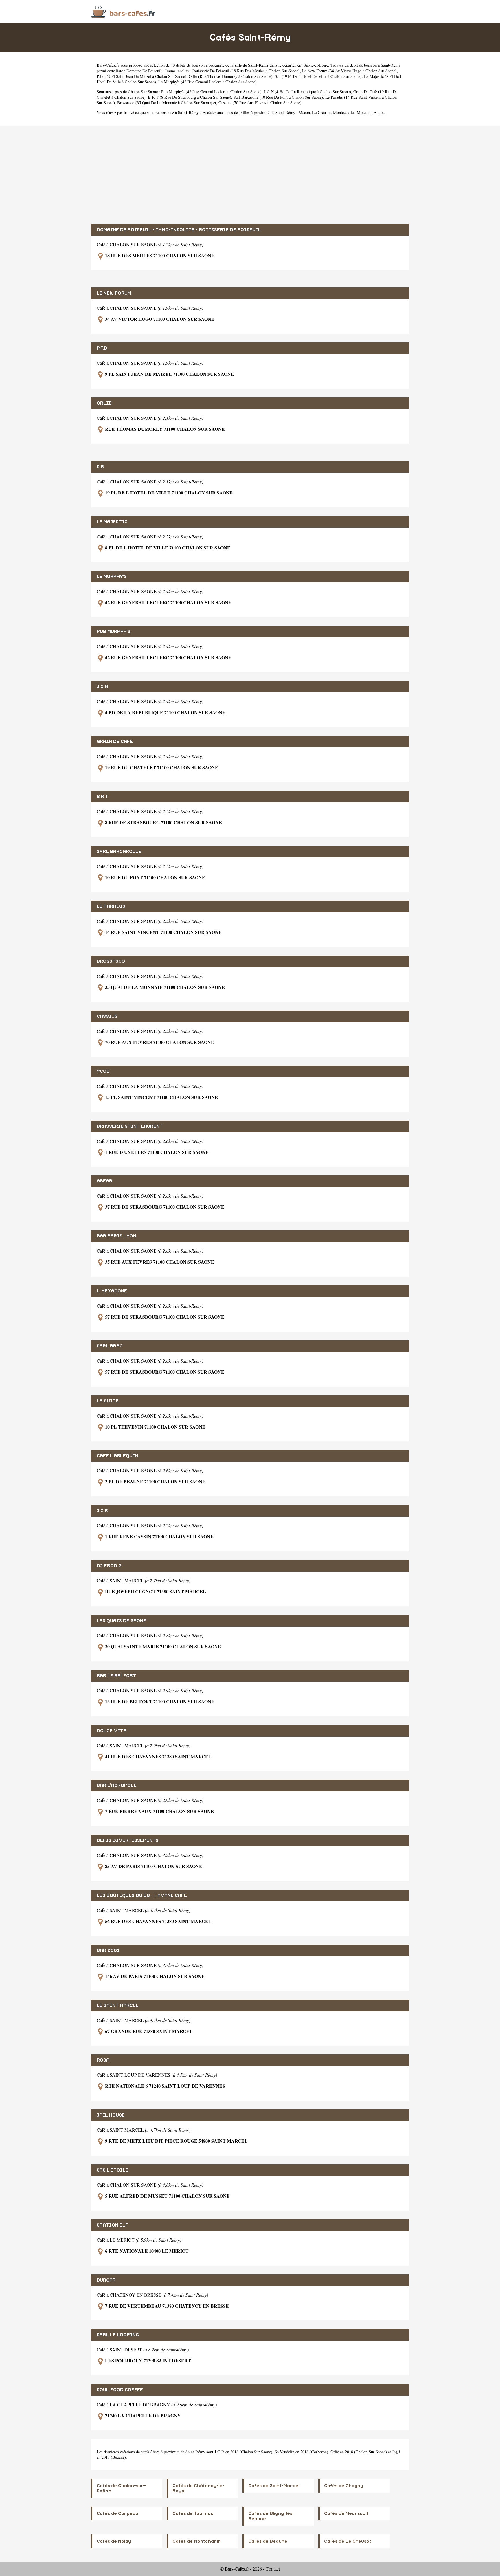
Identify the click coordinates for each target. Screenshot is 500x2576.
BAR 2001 (108, 1950)
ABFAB (104, 1181)
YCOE (103, 1071)
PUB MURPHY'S (114, 632)
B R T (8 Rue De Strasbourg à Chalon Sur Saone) (190, 97)
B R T (103, 797)
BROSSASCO (111, 961)
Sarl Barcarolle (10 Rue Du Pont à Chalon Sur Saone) (278, 97)
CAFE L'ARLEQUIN (117, 1456)
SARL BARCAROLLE (119, 852)
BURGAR (106, 2280)
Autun (379, 112)
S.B (100, 467)
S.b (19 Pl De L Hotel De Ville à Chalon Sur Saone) (318, 76)
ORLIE (104, 403)
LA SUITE (108, 1401)
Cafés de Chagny (344, 2486)
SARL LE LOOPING (118, 2335)
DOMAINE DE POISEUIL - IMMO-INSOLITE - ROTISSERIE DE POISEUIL (179, 230)
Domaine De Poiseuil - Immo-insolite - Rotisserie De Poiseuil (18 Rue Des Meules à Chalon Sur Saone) (213, 71)
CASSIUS (107, 1016)
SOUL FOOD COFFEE (120, 2390)
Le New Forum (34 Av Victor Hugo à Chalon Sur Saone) (349, 71)
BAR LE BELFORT (116, 1676)
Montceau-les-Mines (350, 112)
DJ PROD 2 (109, 1566)
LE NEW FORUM (114, 293)
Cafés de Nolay (114, 2541)
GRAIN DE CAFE (115, 742)
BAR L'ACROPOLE (117, 1785)
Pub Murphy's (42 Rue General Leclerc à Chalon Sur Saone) (211, 92)
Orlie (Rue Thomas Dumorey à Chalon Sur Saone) (231, 76)
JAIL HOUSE (111, 2115)
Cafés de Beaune (268, 2541)
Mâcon (304, 112)
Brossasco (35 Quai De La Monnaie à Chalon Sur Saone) (165, 103)
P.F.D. (103, 348)
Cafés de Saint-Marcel (274, 2486)
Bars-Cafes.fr (108, 65)
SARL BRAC (110, 1346)
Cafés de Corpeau (117, 2513)
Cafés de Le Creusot (348, 2541)
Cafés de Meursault (346, 2513)
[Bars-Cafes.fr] (123, 11)
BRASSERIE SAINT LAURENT (130, 1126)
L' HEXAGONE (112, 1291)
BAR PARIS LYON (116, 1236)
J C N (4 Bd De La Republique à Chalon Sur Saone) (307, 92)
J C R (102, 1511)
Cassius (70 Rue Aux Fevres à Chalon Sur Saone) (260, 103)
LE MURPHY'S (112, 577)
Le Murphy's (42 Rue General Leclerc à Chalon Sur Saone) (207, 82)
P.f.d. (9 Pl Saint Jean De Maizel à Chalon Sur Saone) (141, 76)
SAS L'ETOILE (113, 2170)
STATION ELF (112, 2225)
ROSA (103, 2060)
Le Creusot (321, 112)
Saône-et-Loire (316, 65)
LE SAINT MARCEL (118, 2005)
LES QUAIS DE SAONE (121, 1621)
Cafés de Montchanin (197, 2541)
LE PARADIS (111, 906)
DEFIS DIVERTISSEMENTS (128, 1840)
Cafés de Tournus (193, 2513)
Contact (273, 2569)
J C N (102, 687)
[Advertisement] (250, 175)
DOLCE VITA (112, 1731)
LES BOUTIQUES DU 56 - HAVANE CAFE (142, 1895)
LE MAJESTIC (112, 522)
